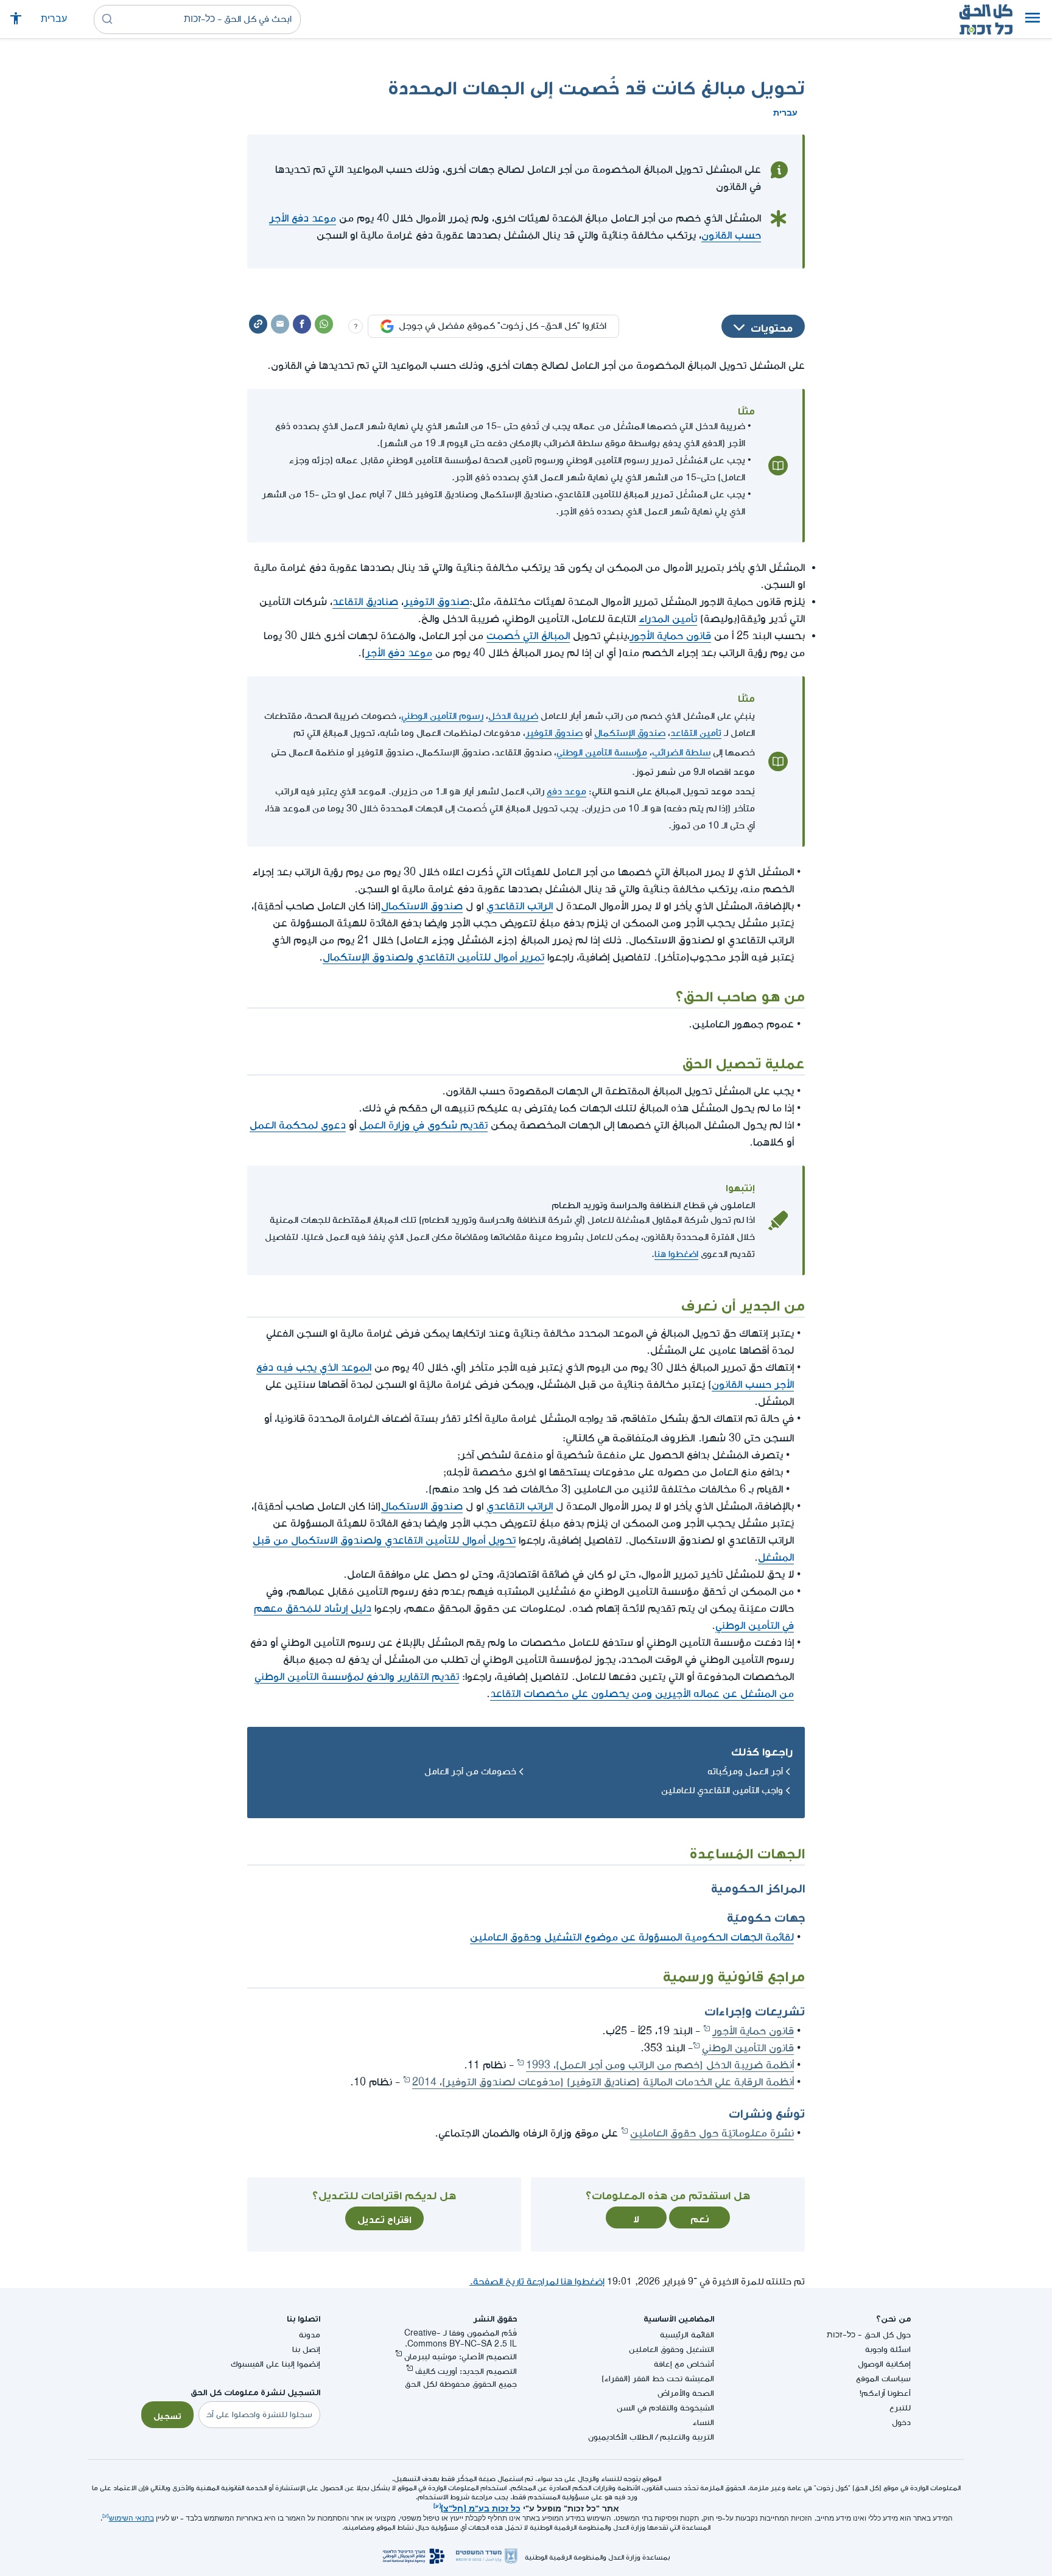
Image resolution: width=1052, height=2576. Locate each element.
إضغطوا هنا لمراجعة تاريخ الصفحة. (537, 2282)
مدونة (310, 2335)
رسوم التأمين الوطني (442, 716)
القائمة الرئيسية (687, 2335)
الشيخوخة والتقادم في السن (665, 2408)
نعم (700, 2217)
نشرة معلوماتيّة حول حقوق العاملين (712, 2133)
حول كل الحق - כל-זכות (869, 2335)
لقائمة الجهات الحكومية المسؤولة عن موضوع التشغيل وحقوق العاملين (632, 1937)
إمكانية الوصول (884, 2364)
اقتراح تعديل (384, 2218)
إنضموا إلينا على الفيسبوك (275, 2364)
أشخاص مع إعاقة (684, 2364)
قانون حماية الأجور (670, 636)
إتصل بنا (306, 2349)
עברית (54, 19)
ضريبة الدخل (513, 716)
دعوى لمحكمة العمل (298, 1125)
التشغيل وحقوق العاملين (672, 2349)
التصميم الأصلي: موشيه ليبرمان (461, 2357)
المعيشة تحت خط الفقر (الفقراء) (658, 2378)
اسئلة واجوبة (888, 2349)
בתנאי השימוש (131, 2518)
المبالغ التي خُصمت (528, 636)
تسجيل (167, 2415)
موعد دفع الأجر (399, 653)
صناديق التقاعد (365, 602)
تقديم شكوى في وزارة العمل (423, 1125)
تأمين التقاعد (696, 733)
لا (636, 2217)
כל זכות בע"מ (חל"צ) (481, 2507)
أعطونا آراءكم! (885, 2393)
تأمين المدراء (668, 619)
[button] (1033, 19)
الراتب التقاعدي (520, 906)
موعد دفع (566, 792)
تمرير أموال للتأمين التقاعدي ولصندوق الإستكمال (433, 957)
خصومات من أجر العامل (470, 1772)
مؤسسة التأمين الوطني (602, 753)
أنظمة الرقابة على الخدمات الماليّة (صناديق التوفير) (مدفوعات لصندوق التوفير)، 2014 (603, 2082)
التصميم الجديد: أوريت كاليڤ (466, 2371)
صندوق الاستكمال (422, 906)
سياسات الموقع (883, 2378)
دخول (901, 2422)
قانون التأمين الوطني (748, 2048)
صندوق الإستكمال (630, 733)
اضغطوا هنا (676, 1254)
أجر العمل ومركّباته (745, 1772)
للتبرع (900, 2408)
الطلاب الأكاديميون (621, 2437)
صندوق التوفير (437, 602)
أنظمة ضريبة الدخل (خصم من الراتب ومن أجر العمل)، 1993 (660, 2065)
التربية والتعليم (687, 2437)
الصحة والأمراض (686, 2393)
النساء (703, 2422)
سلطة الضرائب (681, 753)
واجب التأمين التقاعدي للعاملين (722, 1790)
